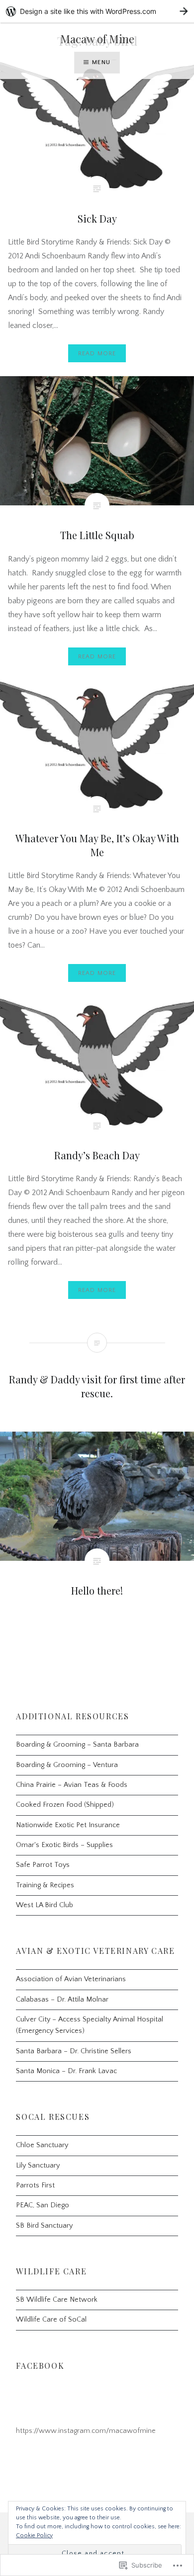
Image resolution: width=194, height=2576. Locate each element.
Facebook (40, 2366)
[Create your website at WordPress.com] (97, 11)
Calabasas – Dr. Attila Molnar (62, 2000)
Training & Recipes (45, 1885)
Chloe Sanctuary (42, 2145)
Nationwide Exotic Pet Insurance (68, 1825)
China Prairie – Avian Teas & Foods (72, 1785)
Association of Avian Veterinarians (71, 1979)
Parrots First (35, 2185)
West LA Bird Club (45, 1905)
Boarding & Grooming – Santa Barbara (77, 1745)
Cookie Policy (34, 2536)
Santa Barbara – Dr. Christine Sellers (74, 2051)
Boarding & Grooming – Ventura (67, 1765)
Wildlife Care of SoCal (51, 2320)
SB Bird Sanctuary (44, 2226)
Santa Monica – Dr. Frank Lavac (66, 2071)
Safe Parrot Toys (43, 1865)
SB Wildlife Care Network (57, 2300)
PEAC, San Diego (43, 2205)
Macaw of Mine (97, 39)
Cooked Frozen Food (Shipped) (65, 1805)
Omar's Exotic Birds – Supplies (64, 1845)
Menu (101, 62)
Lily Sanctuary (38, 2166)
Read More (97, 354)
